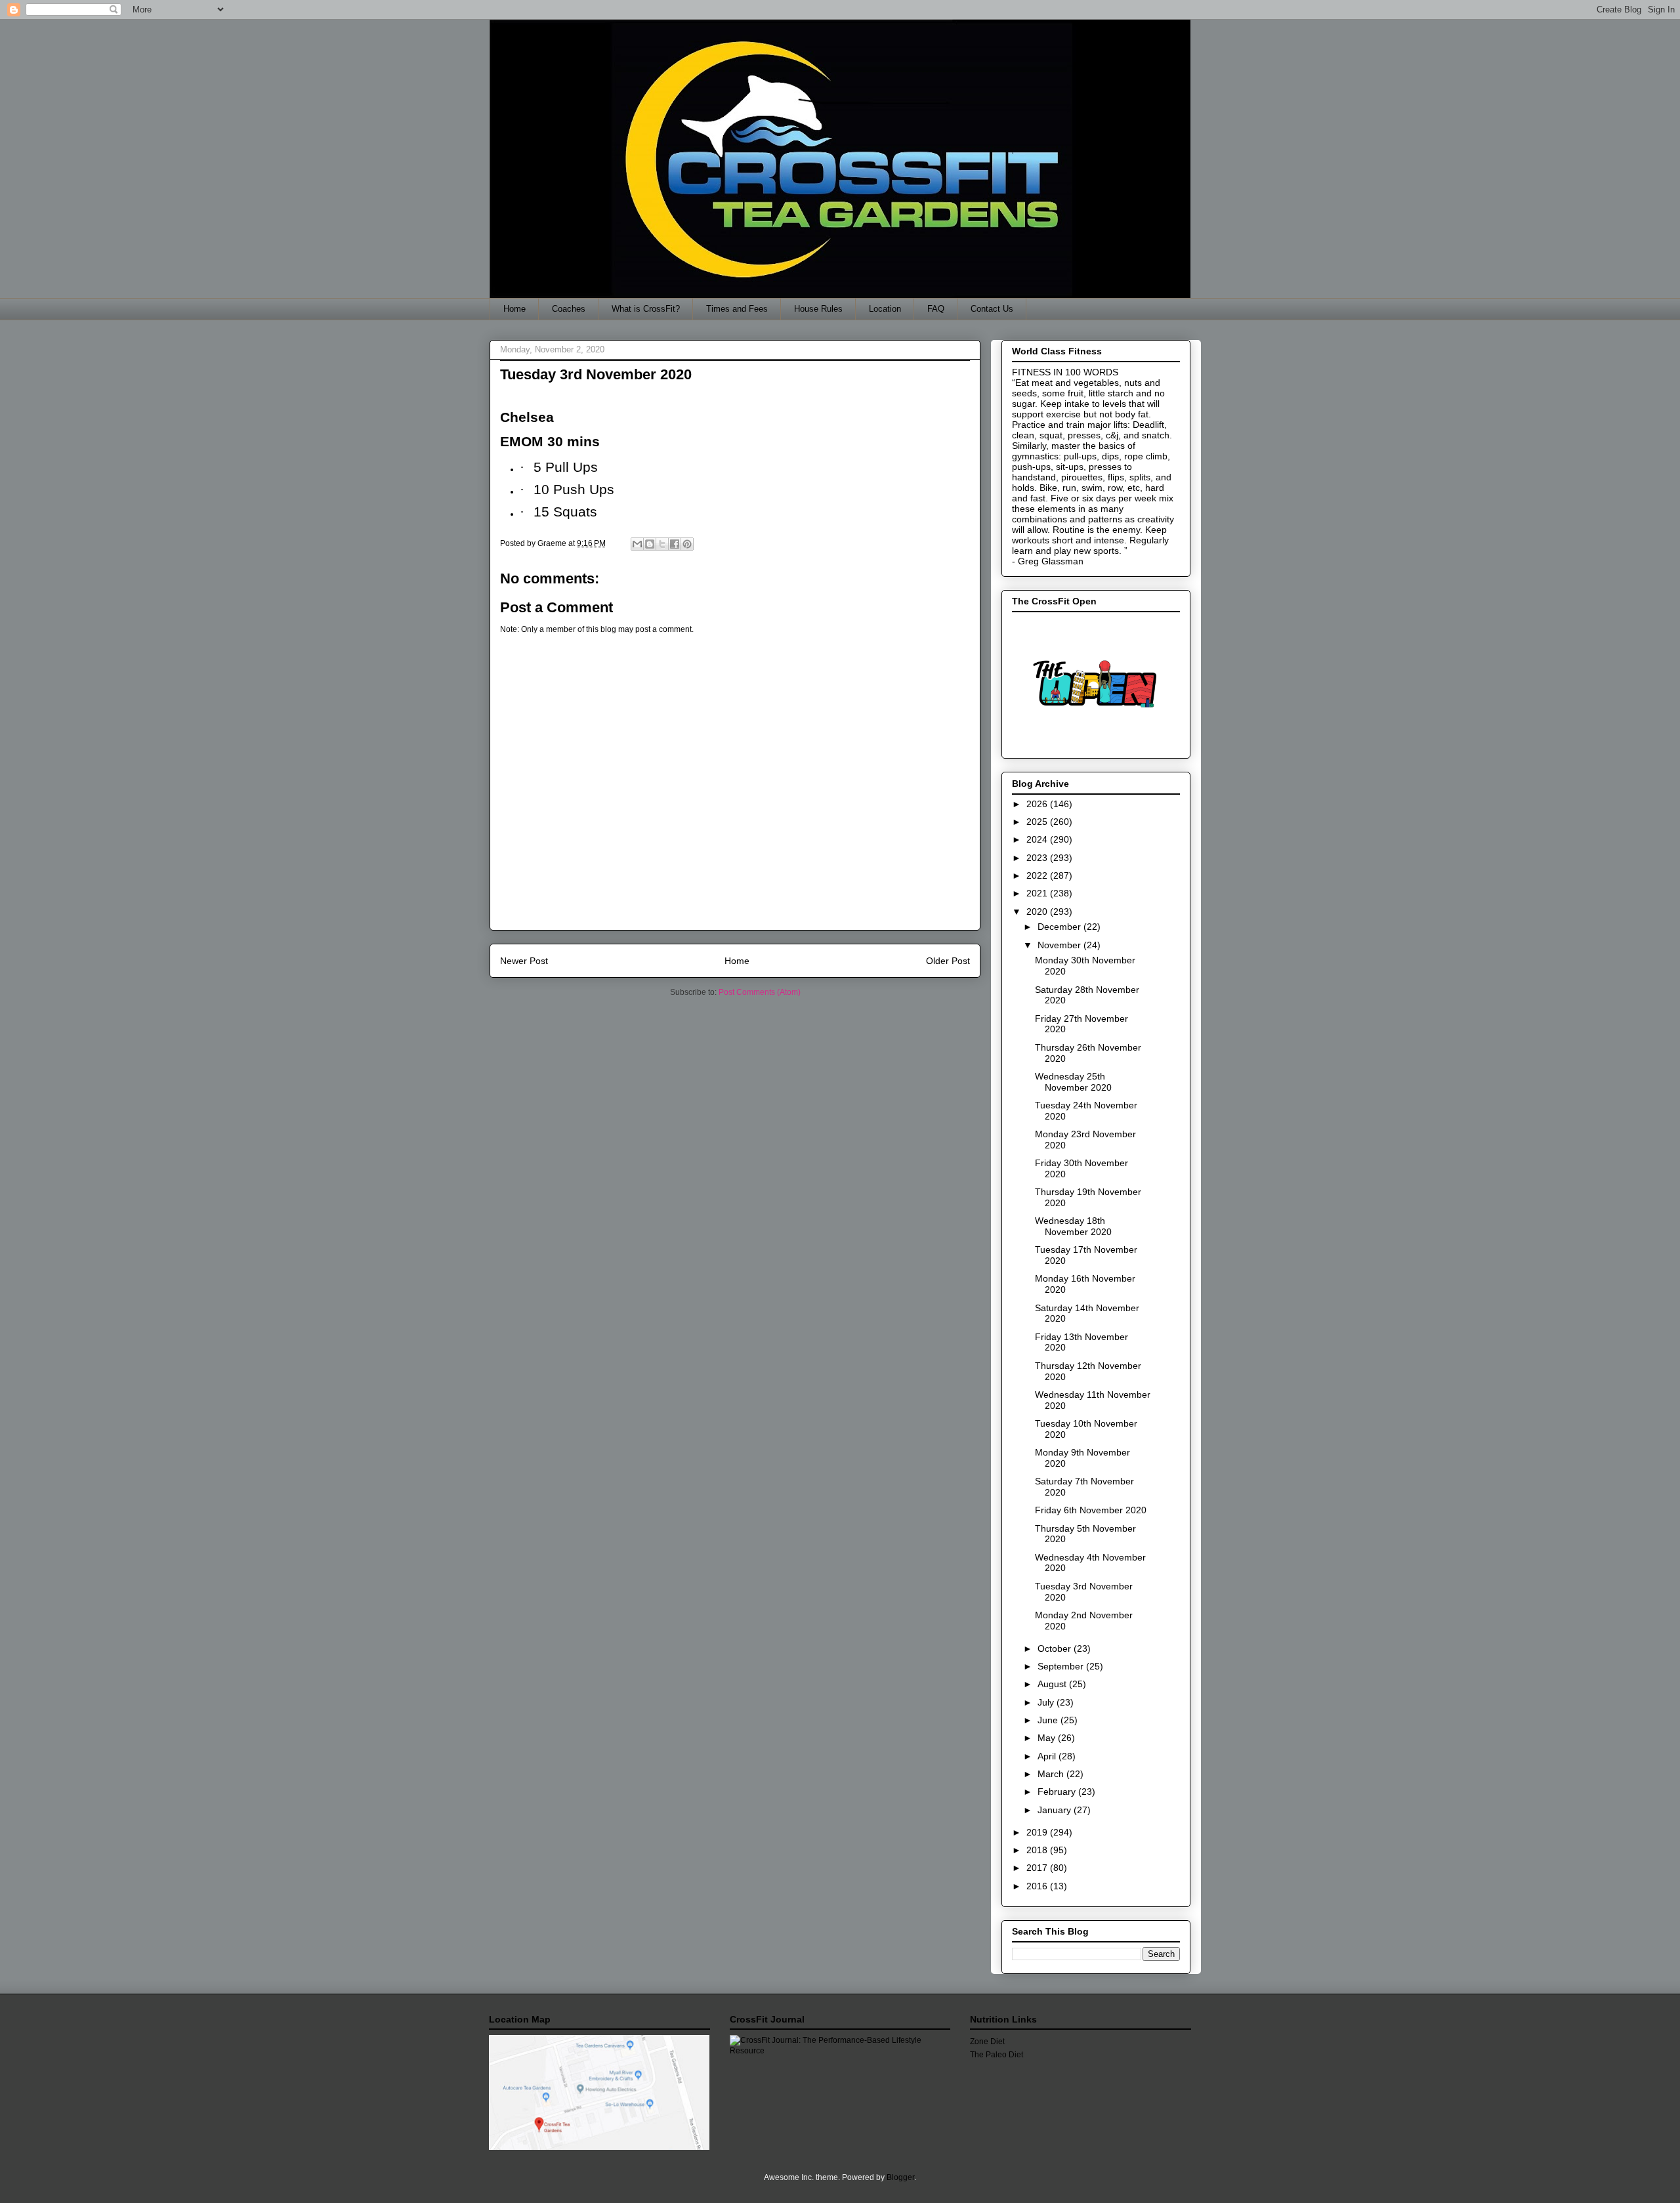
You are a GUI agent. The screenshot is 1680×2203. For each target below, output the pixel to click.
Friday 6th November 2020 (1091, 1510)
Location (885, 309)
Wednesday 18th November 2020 (1073, 1226)
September (1062, 1666)
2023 (1038, 858)
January (1056, 1810)
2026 (1038, 804)
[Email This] (637, 544)
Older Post (948, 961)
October (1056, 1648)
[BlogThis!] (650, 544)
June (1049, 1720)
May (1048, 1738)
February (1058, 1792)
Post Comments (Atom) (760, 992)
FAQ (936, 309)
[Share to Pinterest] (687, 544)
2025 (1038, 822)
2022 (1038, 875)
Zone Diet (987, 2042)
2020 (1038, 912)
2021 (1038, 893)
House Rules (818, 309)
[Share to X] (662, 544)
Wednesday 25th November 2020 (1073, 1082)
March (1052, 1774)
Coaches (569, 309)
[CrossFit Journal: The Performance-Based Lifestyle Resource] (840, 2051)
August (1053, 1684)
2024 (1038, 839)
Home (514, 309)
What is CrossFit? (646, 309)
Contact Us (992, 309)
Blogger (900, 2177)
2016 (1038, 1886)
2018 (1038, 1850)
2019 (1038, 1832)
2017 (1038, 1868)
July (1047, 1702)
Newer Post (524, 961)
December (1060, 927)
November (1060, 945)
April (1048, 1756)
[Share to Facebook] (675, 544)
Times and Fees (737, 309)
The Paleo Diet (997, 2055)
